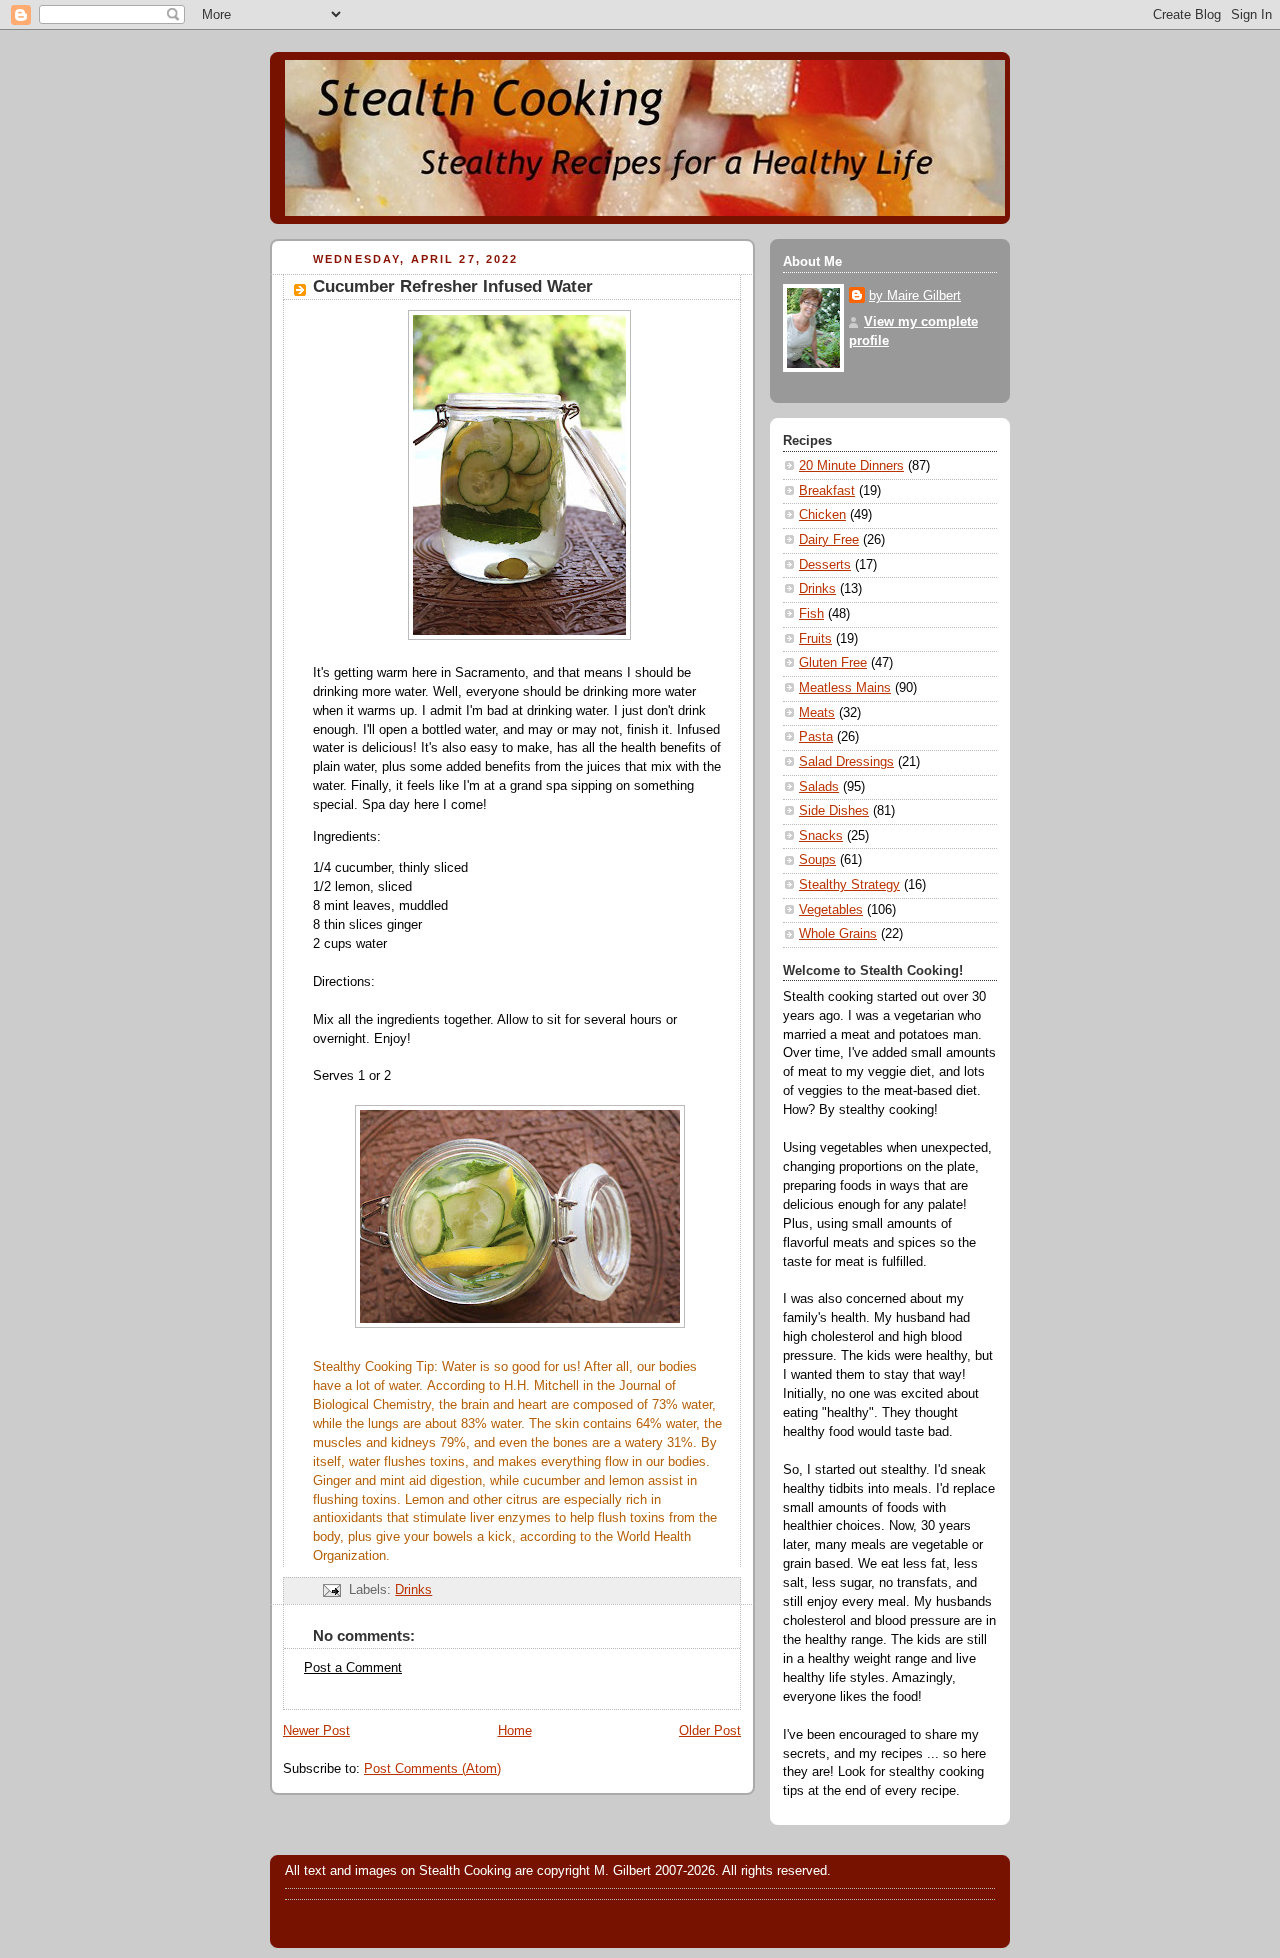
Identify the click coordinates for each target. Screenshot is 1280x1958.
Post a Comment (353, 1668)
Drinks (413, 1590)
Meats (817, 713)
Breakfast (827, 491)
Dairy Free (829, 540)
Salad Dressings (846, 762)
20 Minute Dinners (851, 466)
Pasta (816, 737)
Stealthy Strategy (849, 885)
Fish (811, 614)
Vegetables (831, 910)
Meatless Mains (845, 688)
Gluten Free (833, 663)
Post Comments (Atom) (432, 1769)
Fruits (815, 639)
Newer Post (316, 1731)
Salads (819, 787)
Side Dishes (834, 811)
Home (515, 1731)
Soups (817, 860)
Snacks (821, 836)
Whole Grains (838, 934)
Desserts (825, 565)
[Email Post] (331, 1590)
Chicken (822, 515)
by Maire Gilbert (915, 296)
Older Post (710, 1731)
